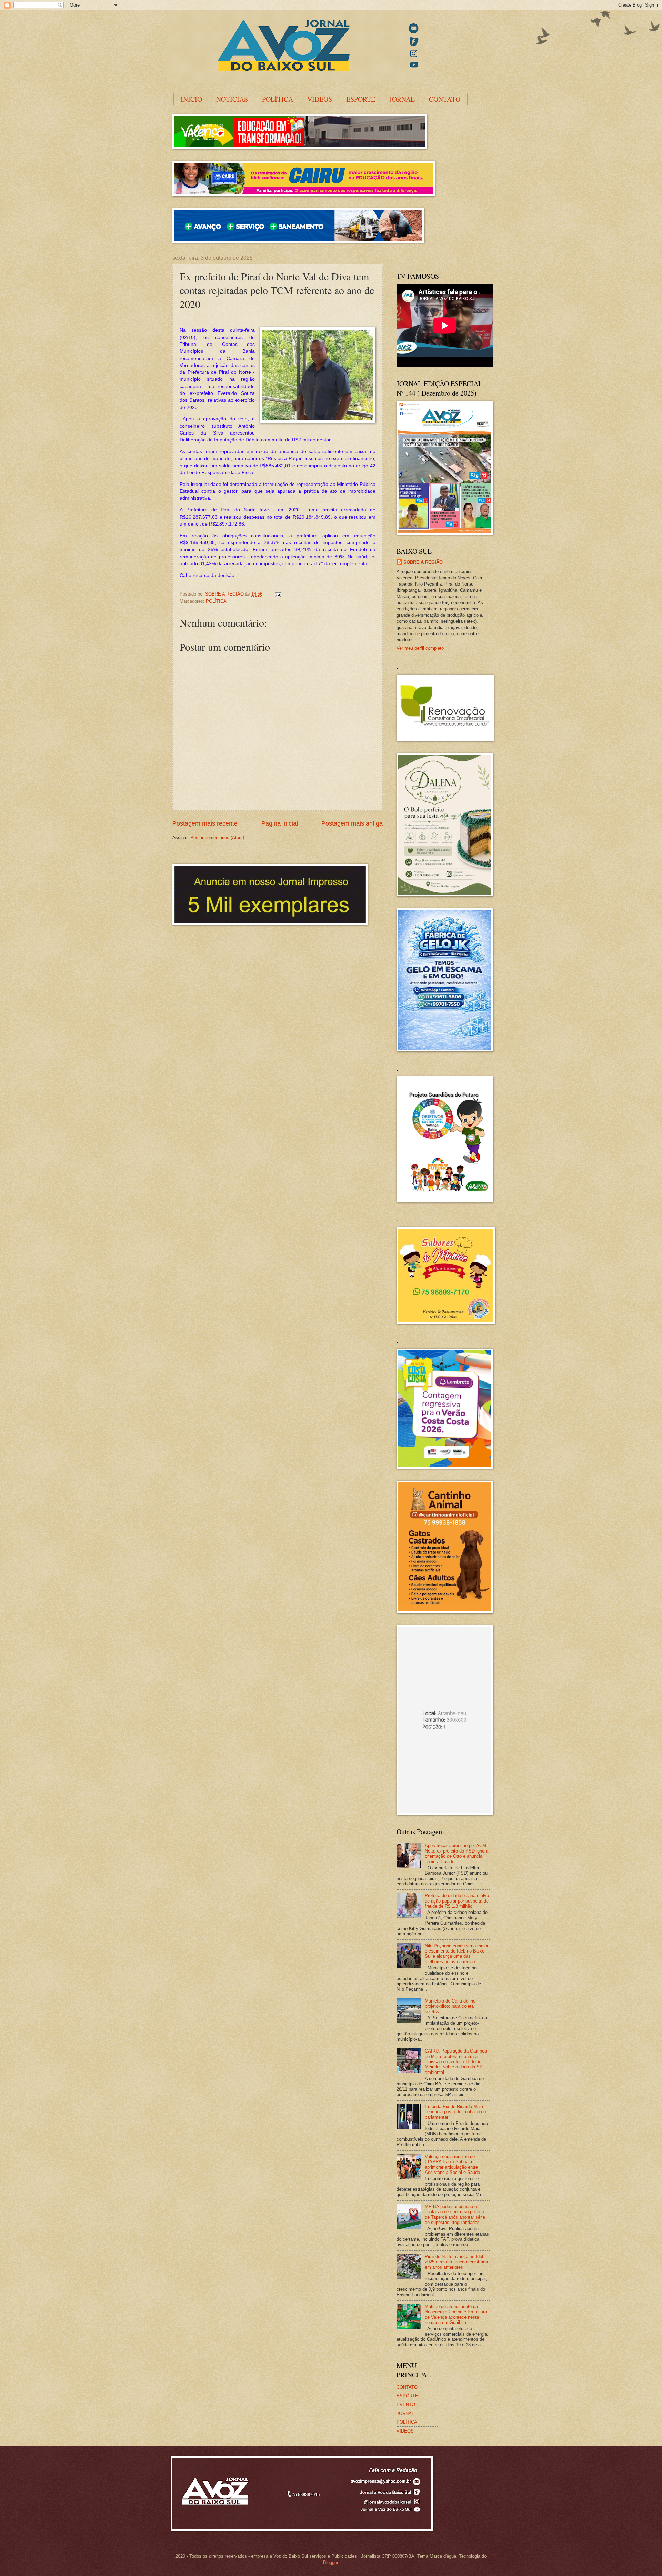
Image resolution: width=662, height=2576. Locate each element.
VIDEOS (405, 2431)
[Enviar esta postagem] (278, 594)
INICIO (191, 99)
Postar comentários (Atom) (217, 837)
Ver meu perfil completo (420, 648)
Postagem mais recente (205, 823)
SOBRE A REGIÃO (423, 562)
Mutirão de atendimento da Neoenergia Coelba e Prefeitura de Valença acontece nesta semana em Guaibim (456, 2314)
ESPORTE (361, 99)
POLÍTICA (278, 99)
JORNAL (402, 99)
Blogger (330, 2562)
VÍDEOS (320, 99)
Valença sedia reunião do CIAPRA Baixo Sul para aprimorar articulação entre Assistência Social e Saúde (452, 2164)
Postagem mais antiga (352, 823)
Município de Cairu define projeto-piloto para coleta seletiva (450, 2006)
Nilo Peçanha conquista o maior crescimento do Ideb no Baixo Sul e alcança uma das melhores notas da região (457, 1954)
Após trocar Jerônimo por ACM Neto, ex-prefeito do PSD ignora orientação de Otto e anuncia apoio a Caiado (457, 1853)
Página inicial (280, 823)
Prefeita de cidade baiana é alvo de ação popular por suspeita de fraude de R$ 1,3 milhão (457, 1901)
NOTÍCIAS (232, 99)
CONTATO (445, 99)
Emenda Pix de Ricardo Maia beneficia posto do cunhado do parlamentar (455, 2112)
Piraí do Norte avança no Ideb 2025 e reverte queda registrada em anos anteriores (456, 2262)
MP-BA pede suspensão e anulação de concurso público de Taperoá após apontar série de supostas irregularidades (455, 2214)
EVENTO (406, 2404)
